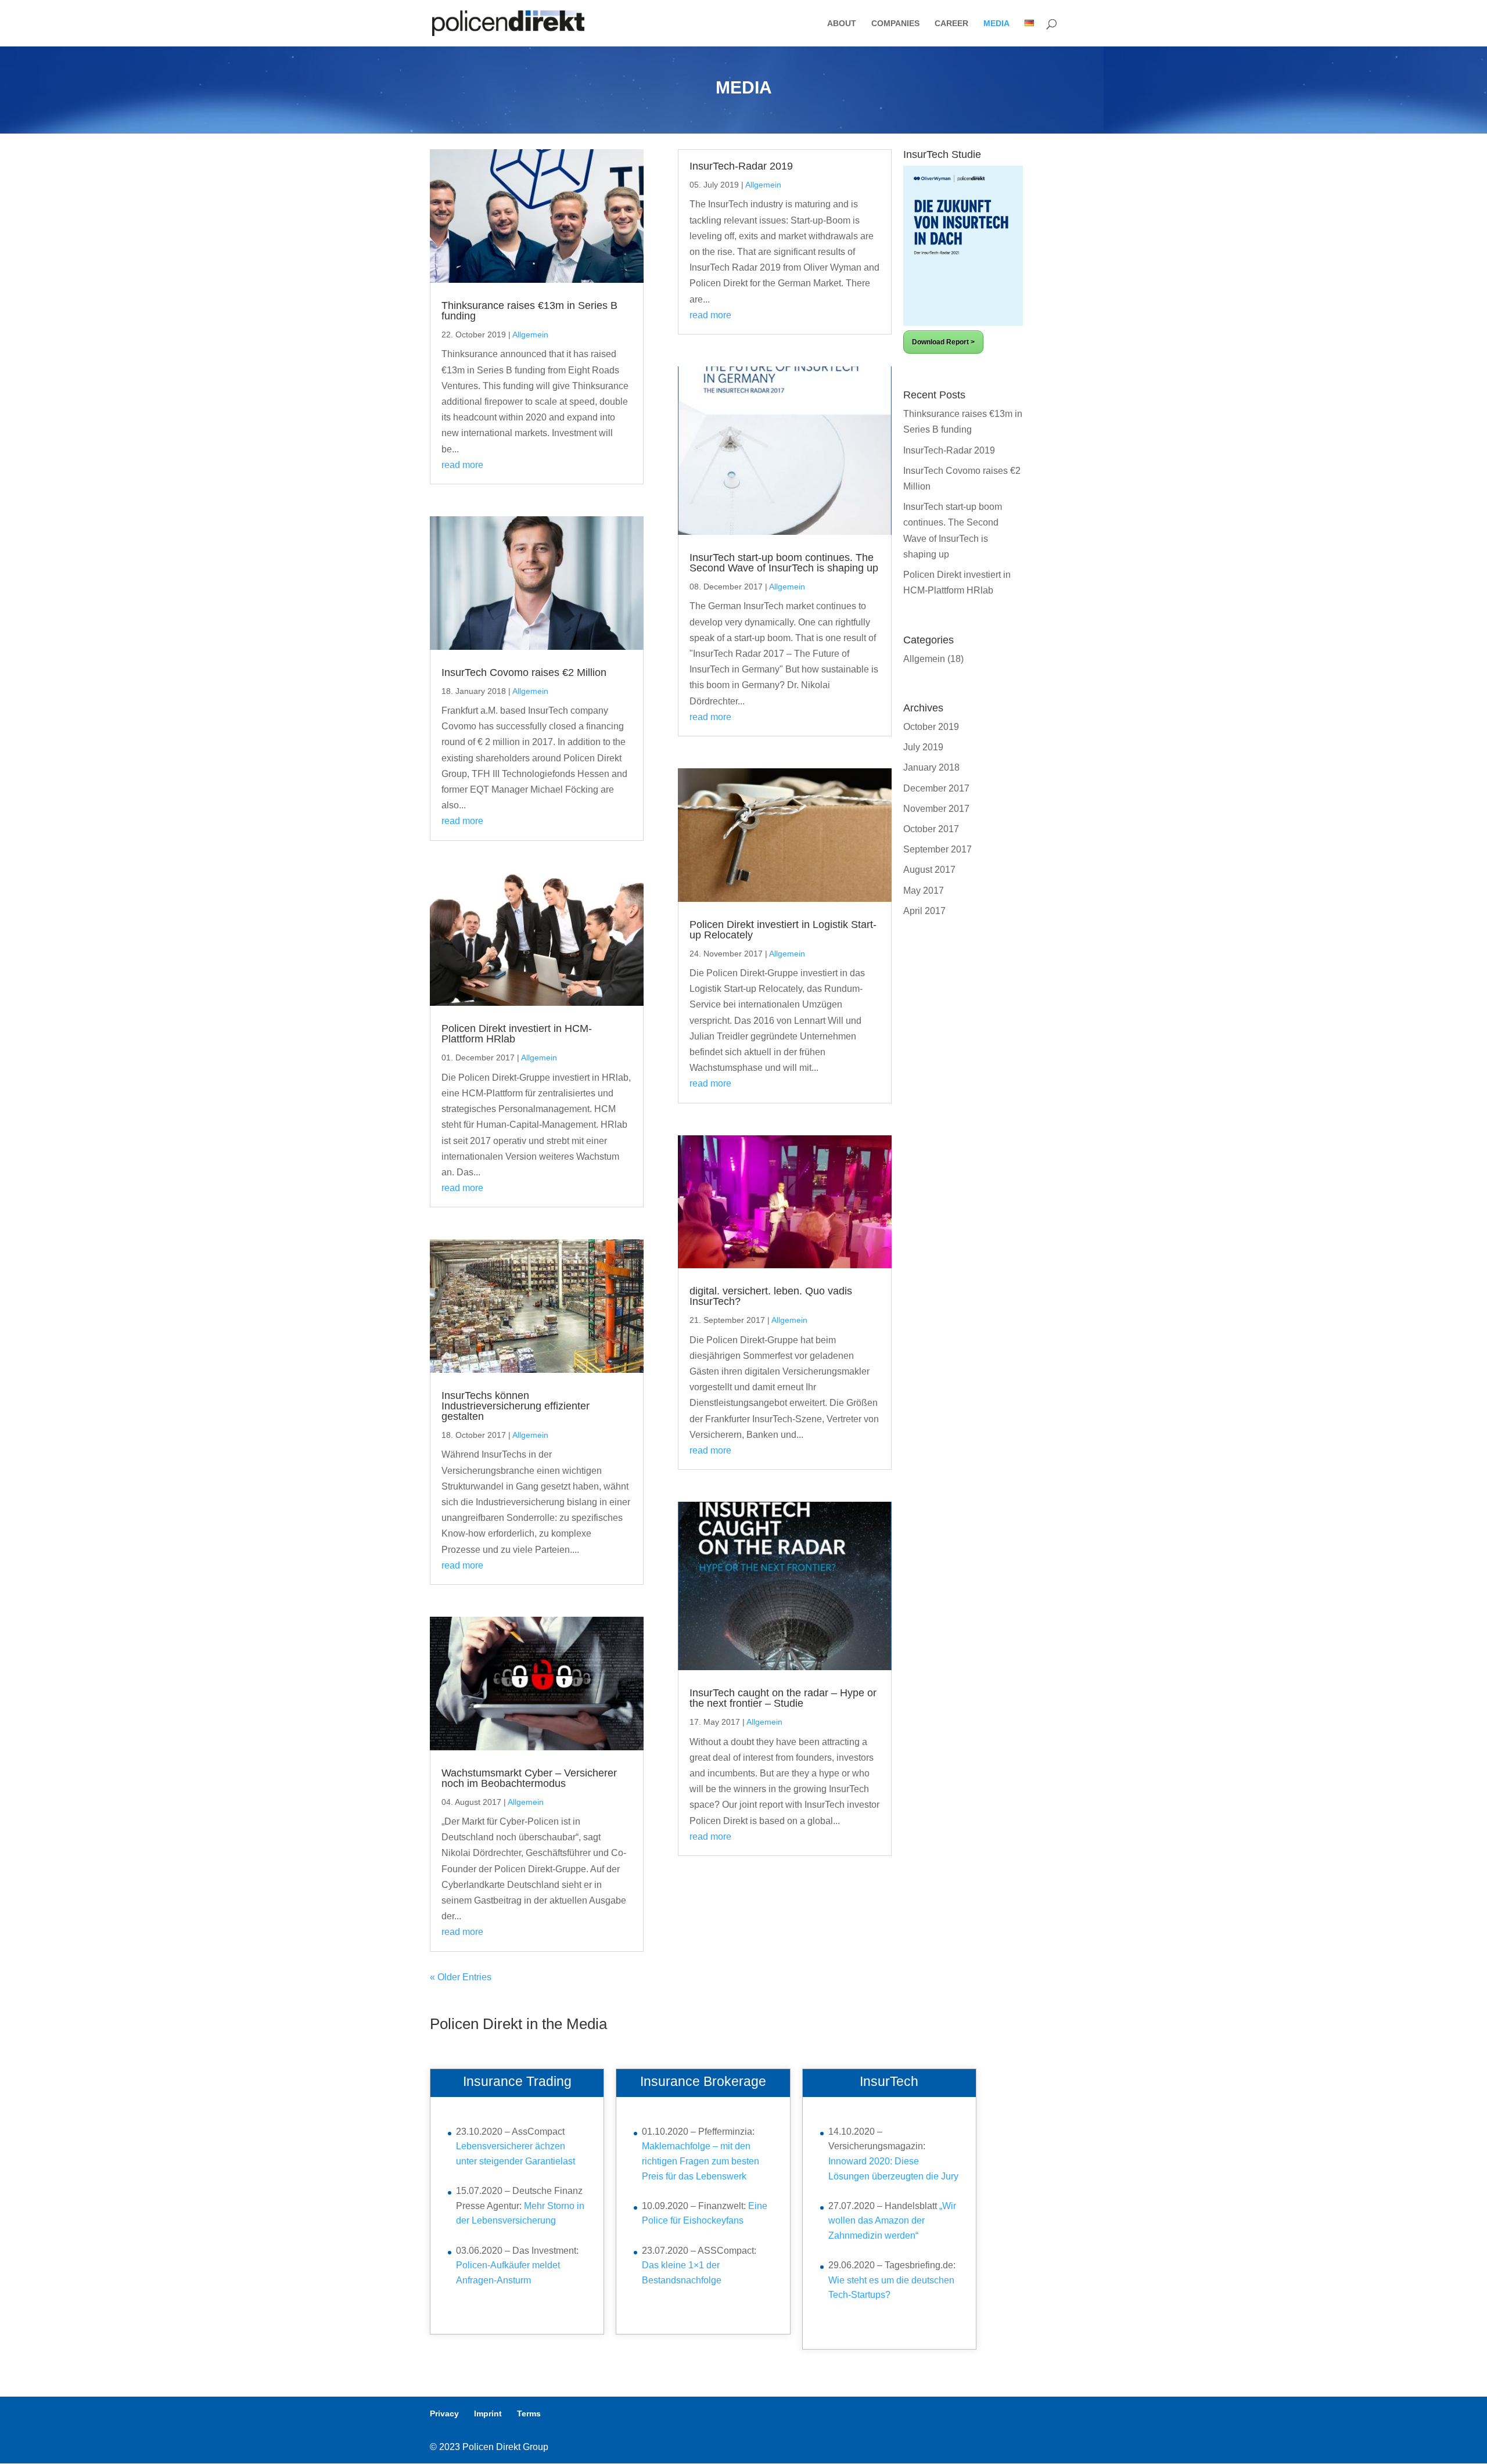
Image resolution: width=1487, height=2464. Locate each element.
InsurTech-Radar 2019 (741, 166)
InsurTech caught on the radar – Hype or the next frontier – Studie (783, 1698)
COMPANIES (895, 24)
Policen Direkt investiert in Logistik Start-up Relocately (783, 930)
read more (462, 465)
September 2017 (938, 849)
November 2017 (936, 809)
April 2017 (924, 911)
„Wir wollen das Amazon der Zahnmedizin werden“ (892, 2221)
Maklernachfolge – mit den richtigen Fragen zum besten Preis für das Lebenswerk (701, 2161)
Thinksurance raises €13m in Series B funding (529, 311)
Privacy (444, 2413)
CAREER (951, 24)
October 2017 (931, 829)
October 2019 (931, 727)
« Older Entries (461, 1977)
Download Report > (943, 342)
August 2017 (929, 870)
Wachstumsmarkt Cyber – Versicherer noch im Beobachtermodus (529, 1778)
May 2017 (924, 891)
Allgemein (530, 334)
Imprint (488, 2413)
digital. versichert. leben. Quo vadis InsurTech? (771, 1296)
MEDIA (996, 24)
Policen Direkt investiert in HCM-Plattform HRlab (517, 1034)
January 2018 (931, 767)
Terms (529, 2413)
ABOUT (842, 24)
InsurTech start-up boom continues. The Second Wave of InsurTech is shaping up (784, 563)
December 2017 (936, 788)
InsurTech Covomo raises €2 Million (524, 672)
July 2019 (923, 747)
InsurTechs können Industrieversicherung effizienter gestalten (516, 1406)
